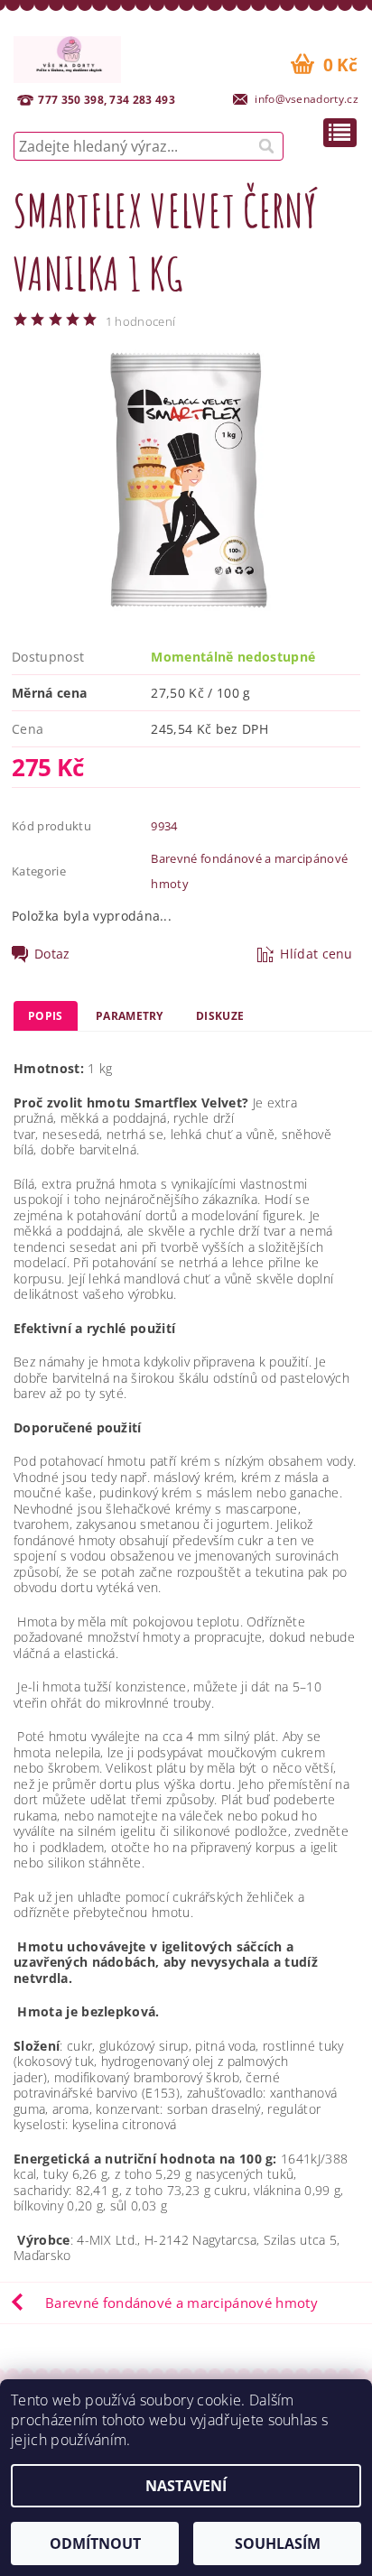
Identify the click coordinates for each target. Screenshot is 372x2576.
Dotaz (52, 954)
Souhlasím (278, 2544)
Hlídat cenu (316, 954)
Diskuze (220, 1016)
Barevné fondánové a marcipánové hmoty (181, 2303)
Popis (46, 1016)
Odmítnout (95, 2544)
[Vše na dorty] (67, 57)
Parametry (130, 1016)
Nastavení (186, 2486)
